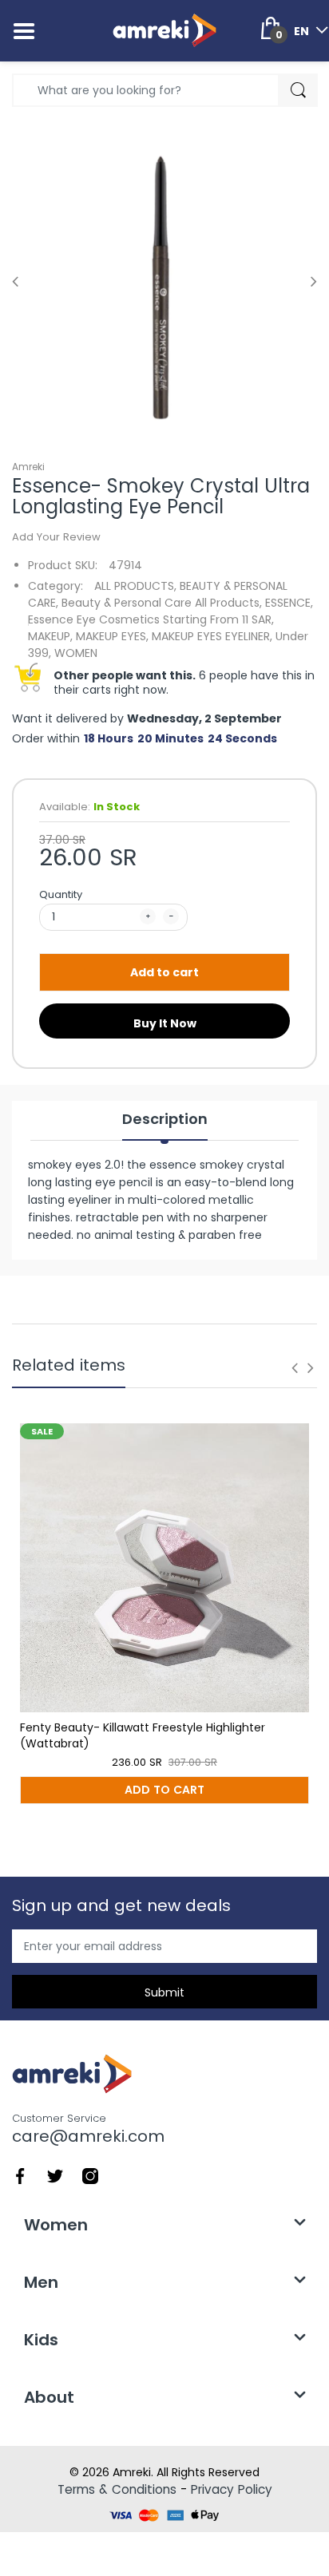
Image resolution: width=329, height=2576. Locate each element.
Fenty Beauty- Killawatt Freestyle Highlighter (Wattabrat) (143, 1735)
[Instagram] (90, 2175)
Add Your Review (56, 537)
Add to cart (164, 972)
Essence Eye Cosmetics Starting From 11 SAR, (151, 619)
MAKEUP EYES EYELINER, (212, 636)
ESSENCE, (289, 603)
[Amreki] (164, 30)
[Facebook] (20, 2175)
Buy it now (165, 1023)
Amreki (28, 467)
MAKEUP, (50, 636)
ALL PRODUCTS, (135, 586)
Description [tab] (165, 1119)
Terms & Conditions (117, 2489)
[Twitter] (55, 2175)
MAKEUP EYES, (112, 636)
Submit (164, 1992)
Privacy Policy (232, 2489)
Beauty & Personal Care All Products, (162, 603)
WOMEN (76, 653)
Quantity (61, 894)
